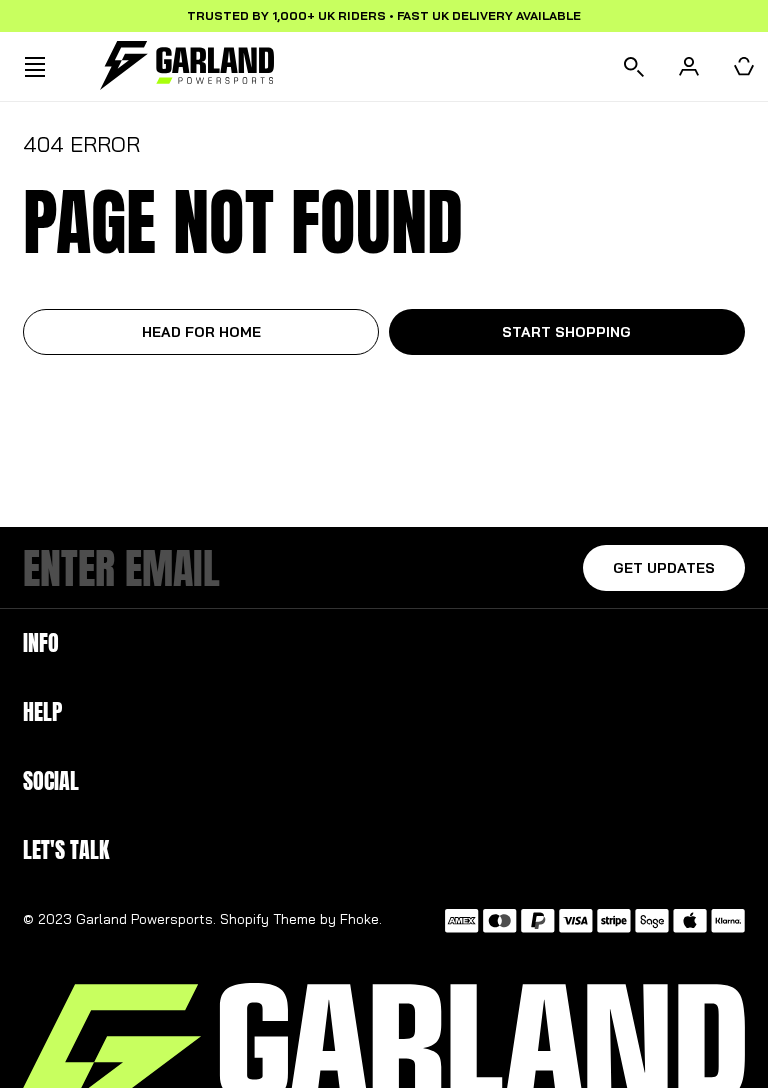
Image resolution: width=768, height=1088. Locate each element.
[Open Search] (634, 66)
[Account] (689, 66)
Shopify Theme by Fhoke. (301, 919)
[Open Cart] (744, 66)
